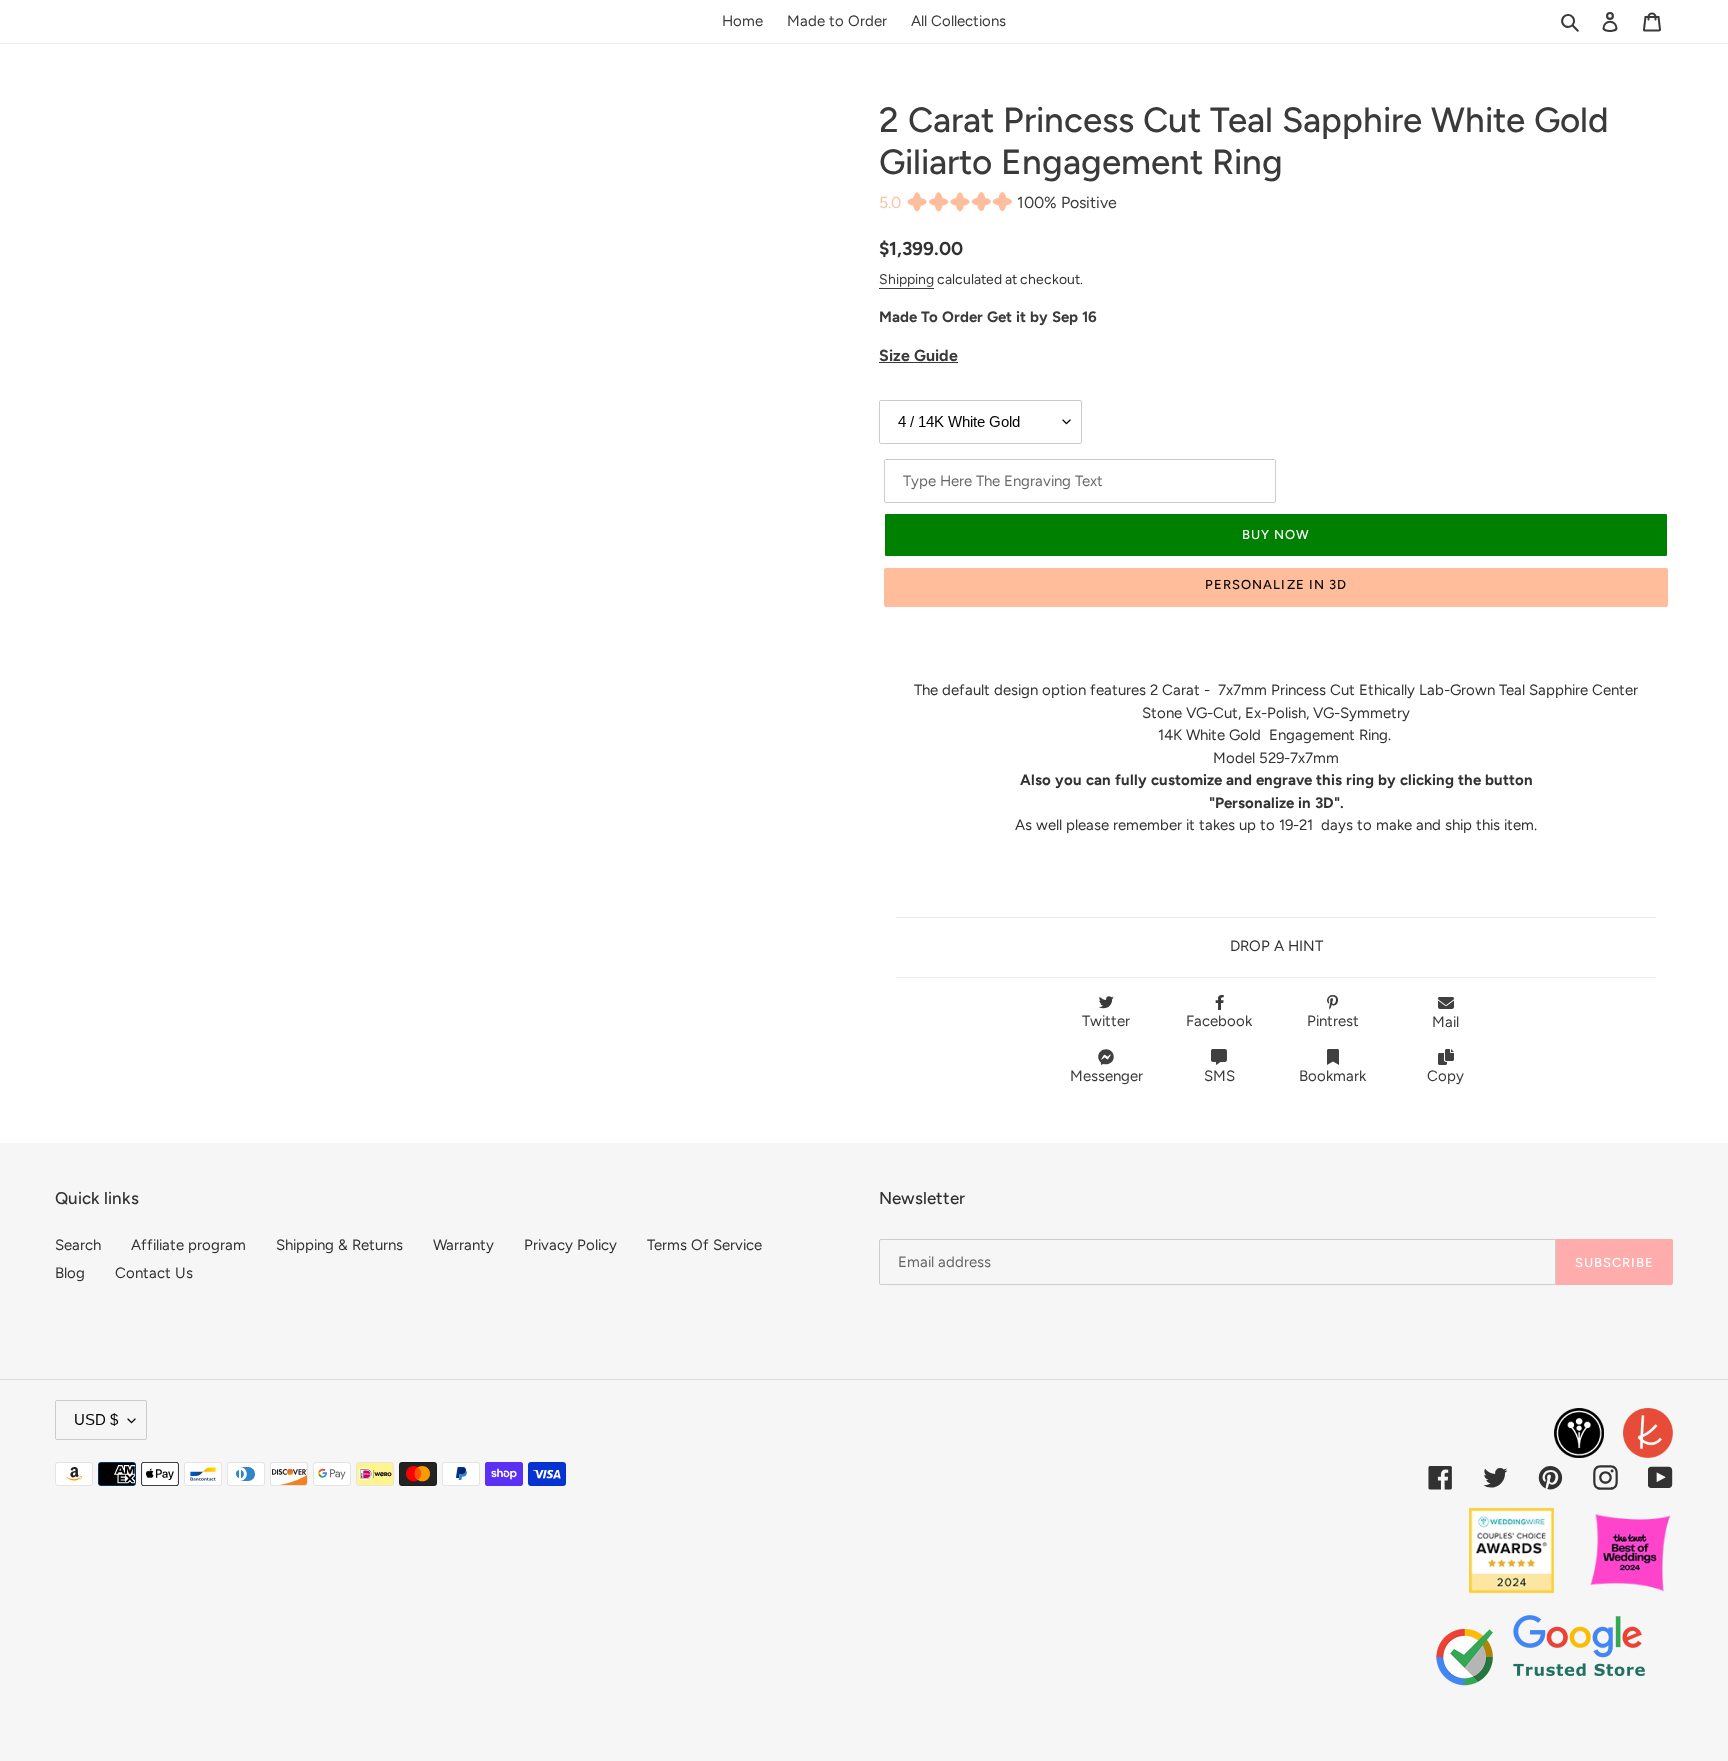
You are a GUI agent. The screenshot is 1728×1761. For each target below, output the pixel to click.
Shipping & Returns (339, 1245)
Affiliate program (188, 1245)
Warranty (463, 1245)
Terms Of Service (704, 1245)
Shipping (906, 279)
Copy (1445, 1076)
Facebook (1219, 1021)
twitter (1106, 1021)
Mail (1445, 1022)
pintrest (1333, 1021)
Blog (70, 1273)
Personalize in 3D (1276, 584)
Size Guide (918, 355)
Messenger (1106, 1076)
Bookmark (1332, 1076)
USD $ (96, 1419)
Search (78, 1245)
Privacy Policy (570, 1245)
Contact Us (154, 1273)
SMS (1219, 1076)
